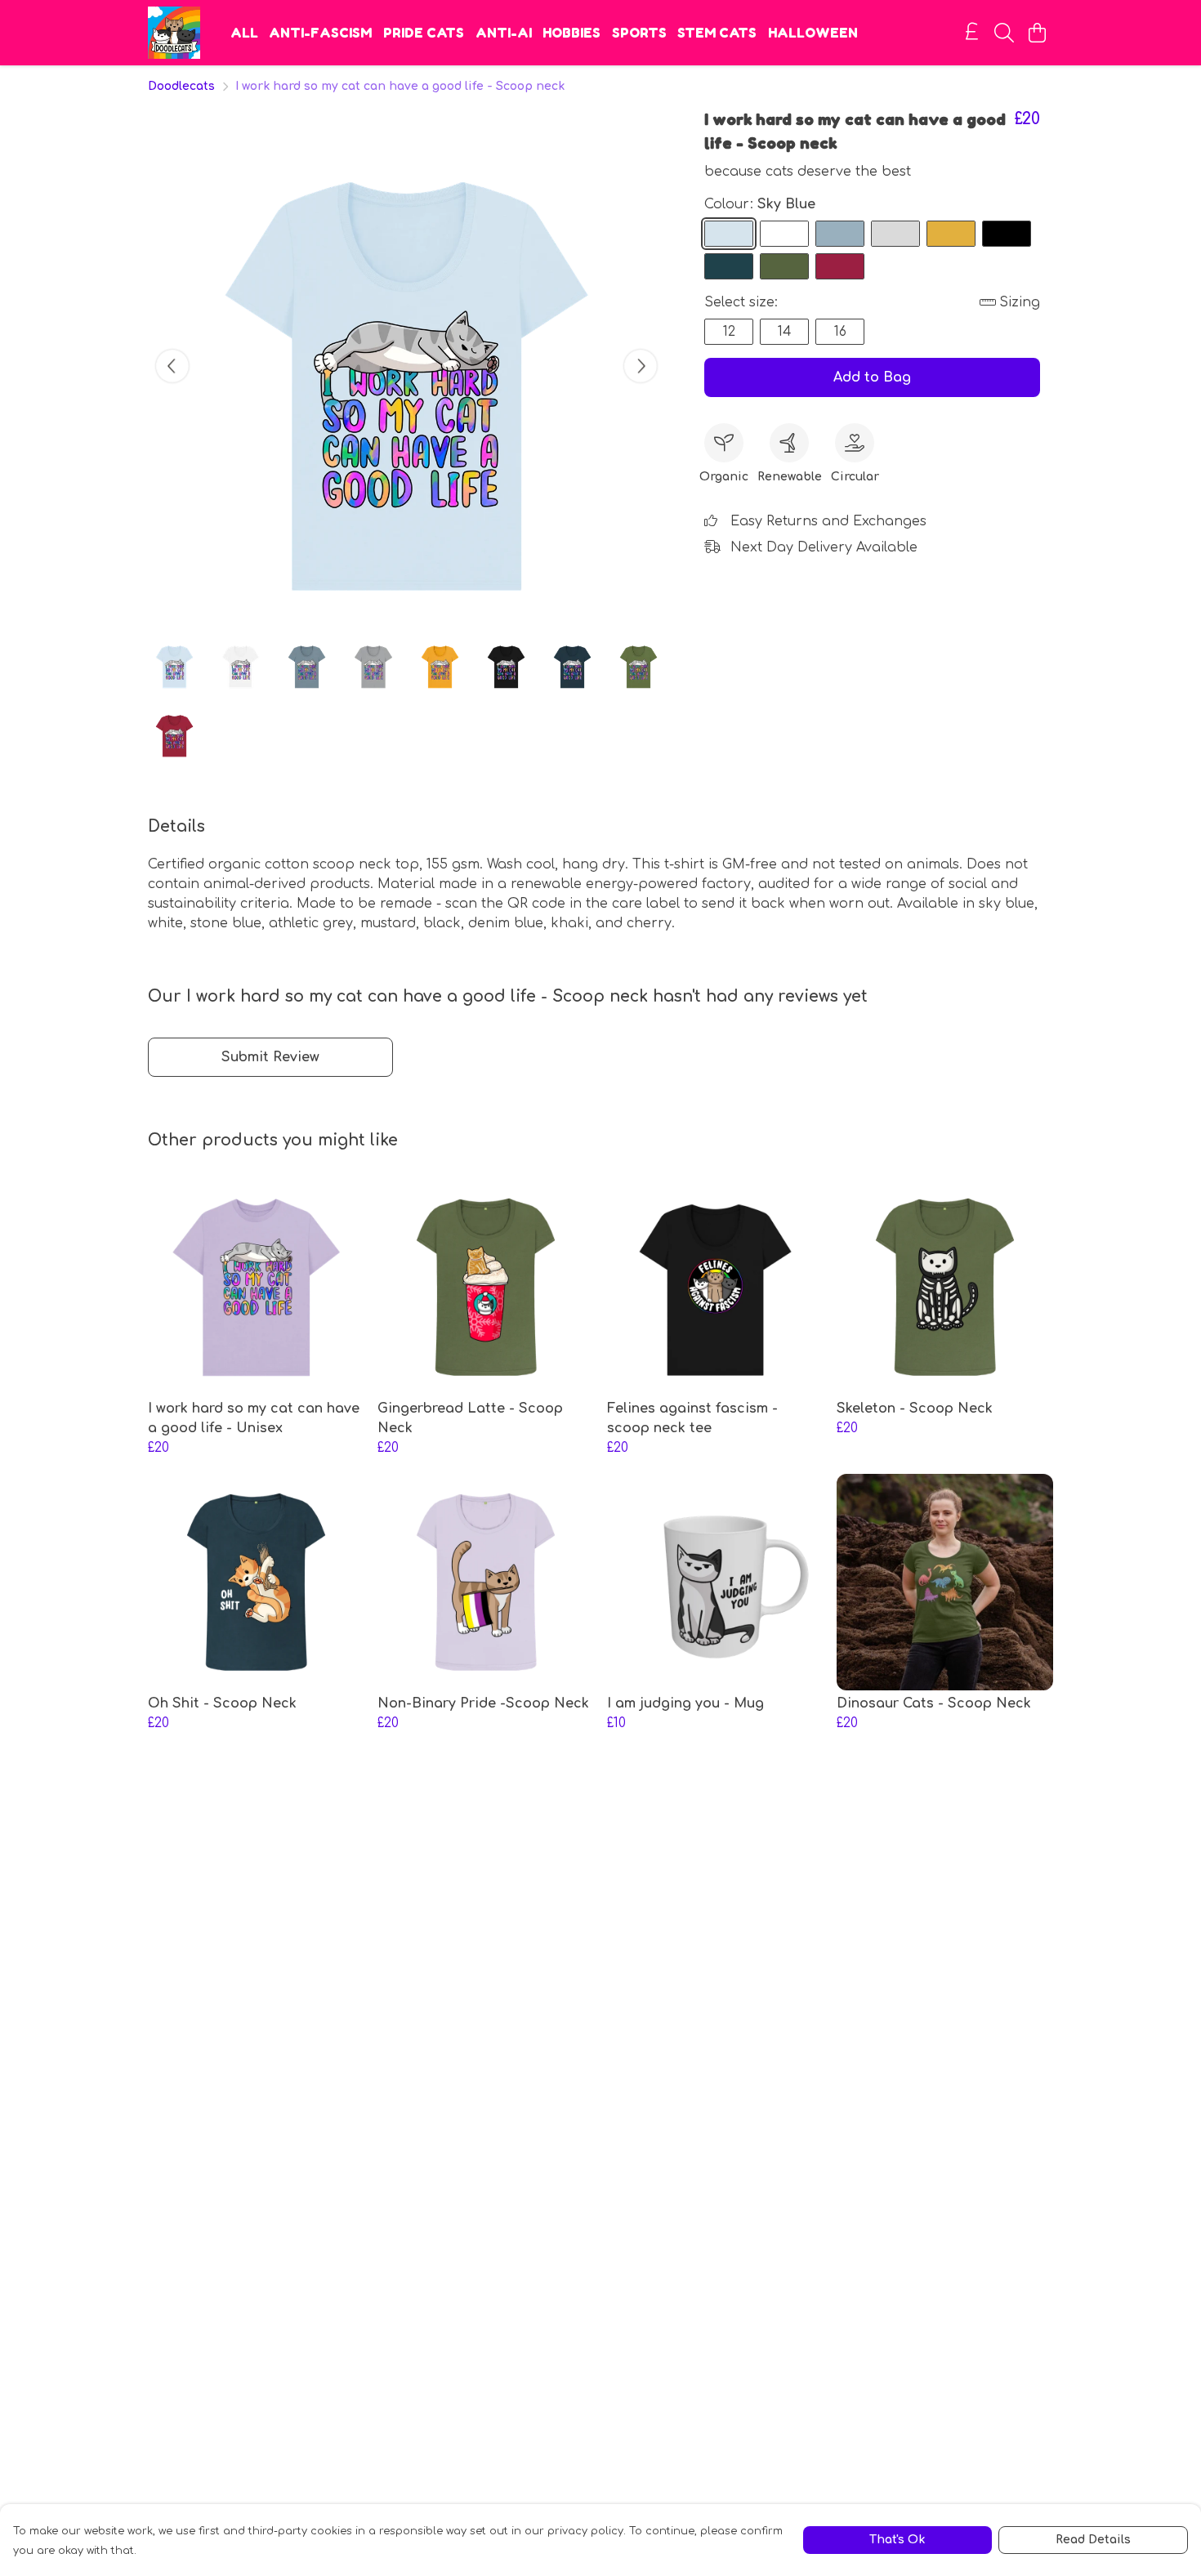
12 (729, 332)
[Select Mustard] (951, 234)
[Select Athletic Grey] (895, 234)
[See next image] (641, 366)
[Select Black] (1007, 234)
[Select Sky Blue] (729, 234)
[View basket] (1037, 33)
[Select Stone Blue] (840, 234)
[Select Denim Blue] (729, 266)
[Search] (1004, 33)
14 (785, 332)
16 (840, 332)
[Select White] (784, 234)
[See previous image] (172, 366)
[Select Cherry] (840, 266)
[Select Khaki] (784, 266)
